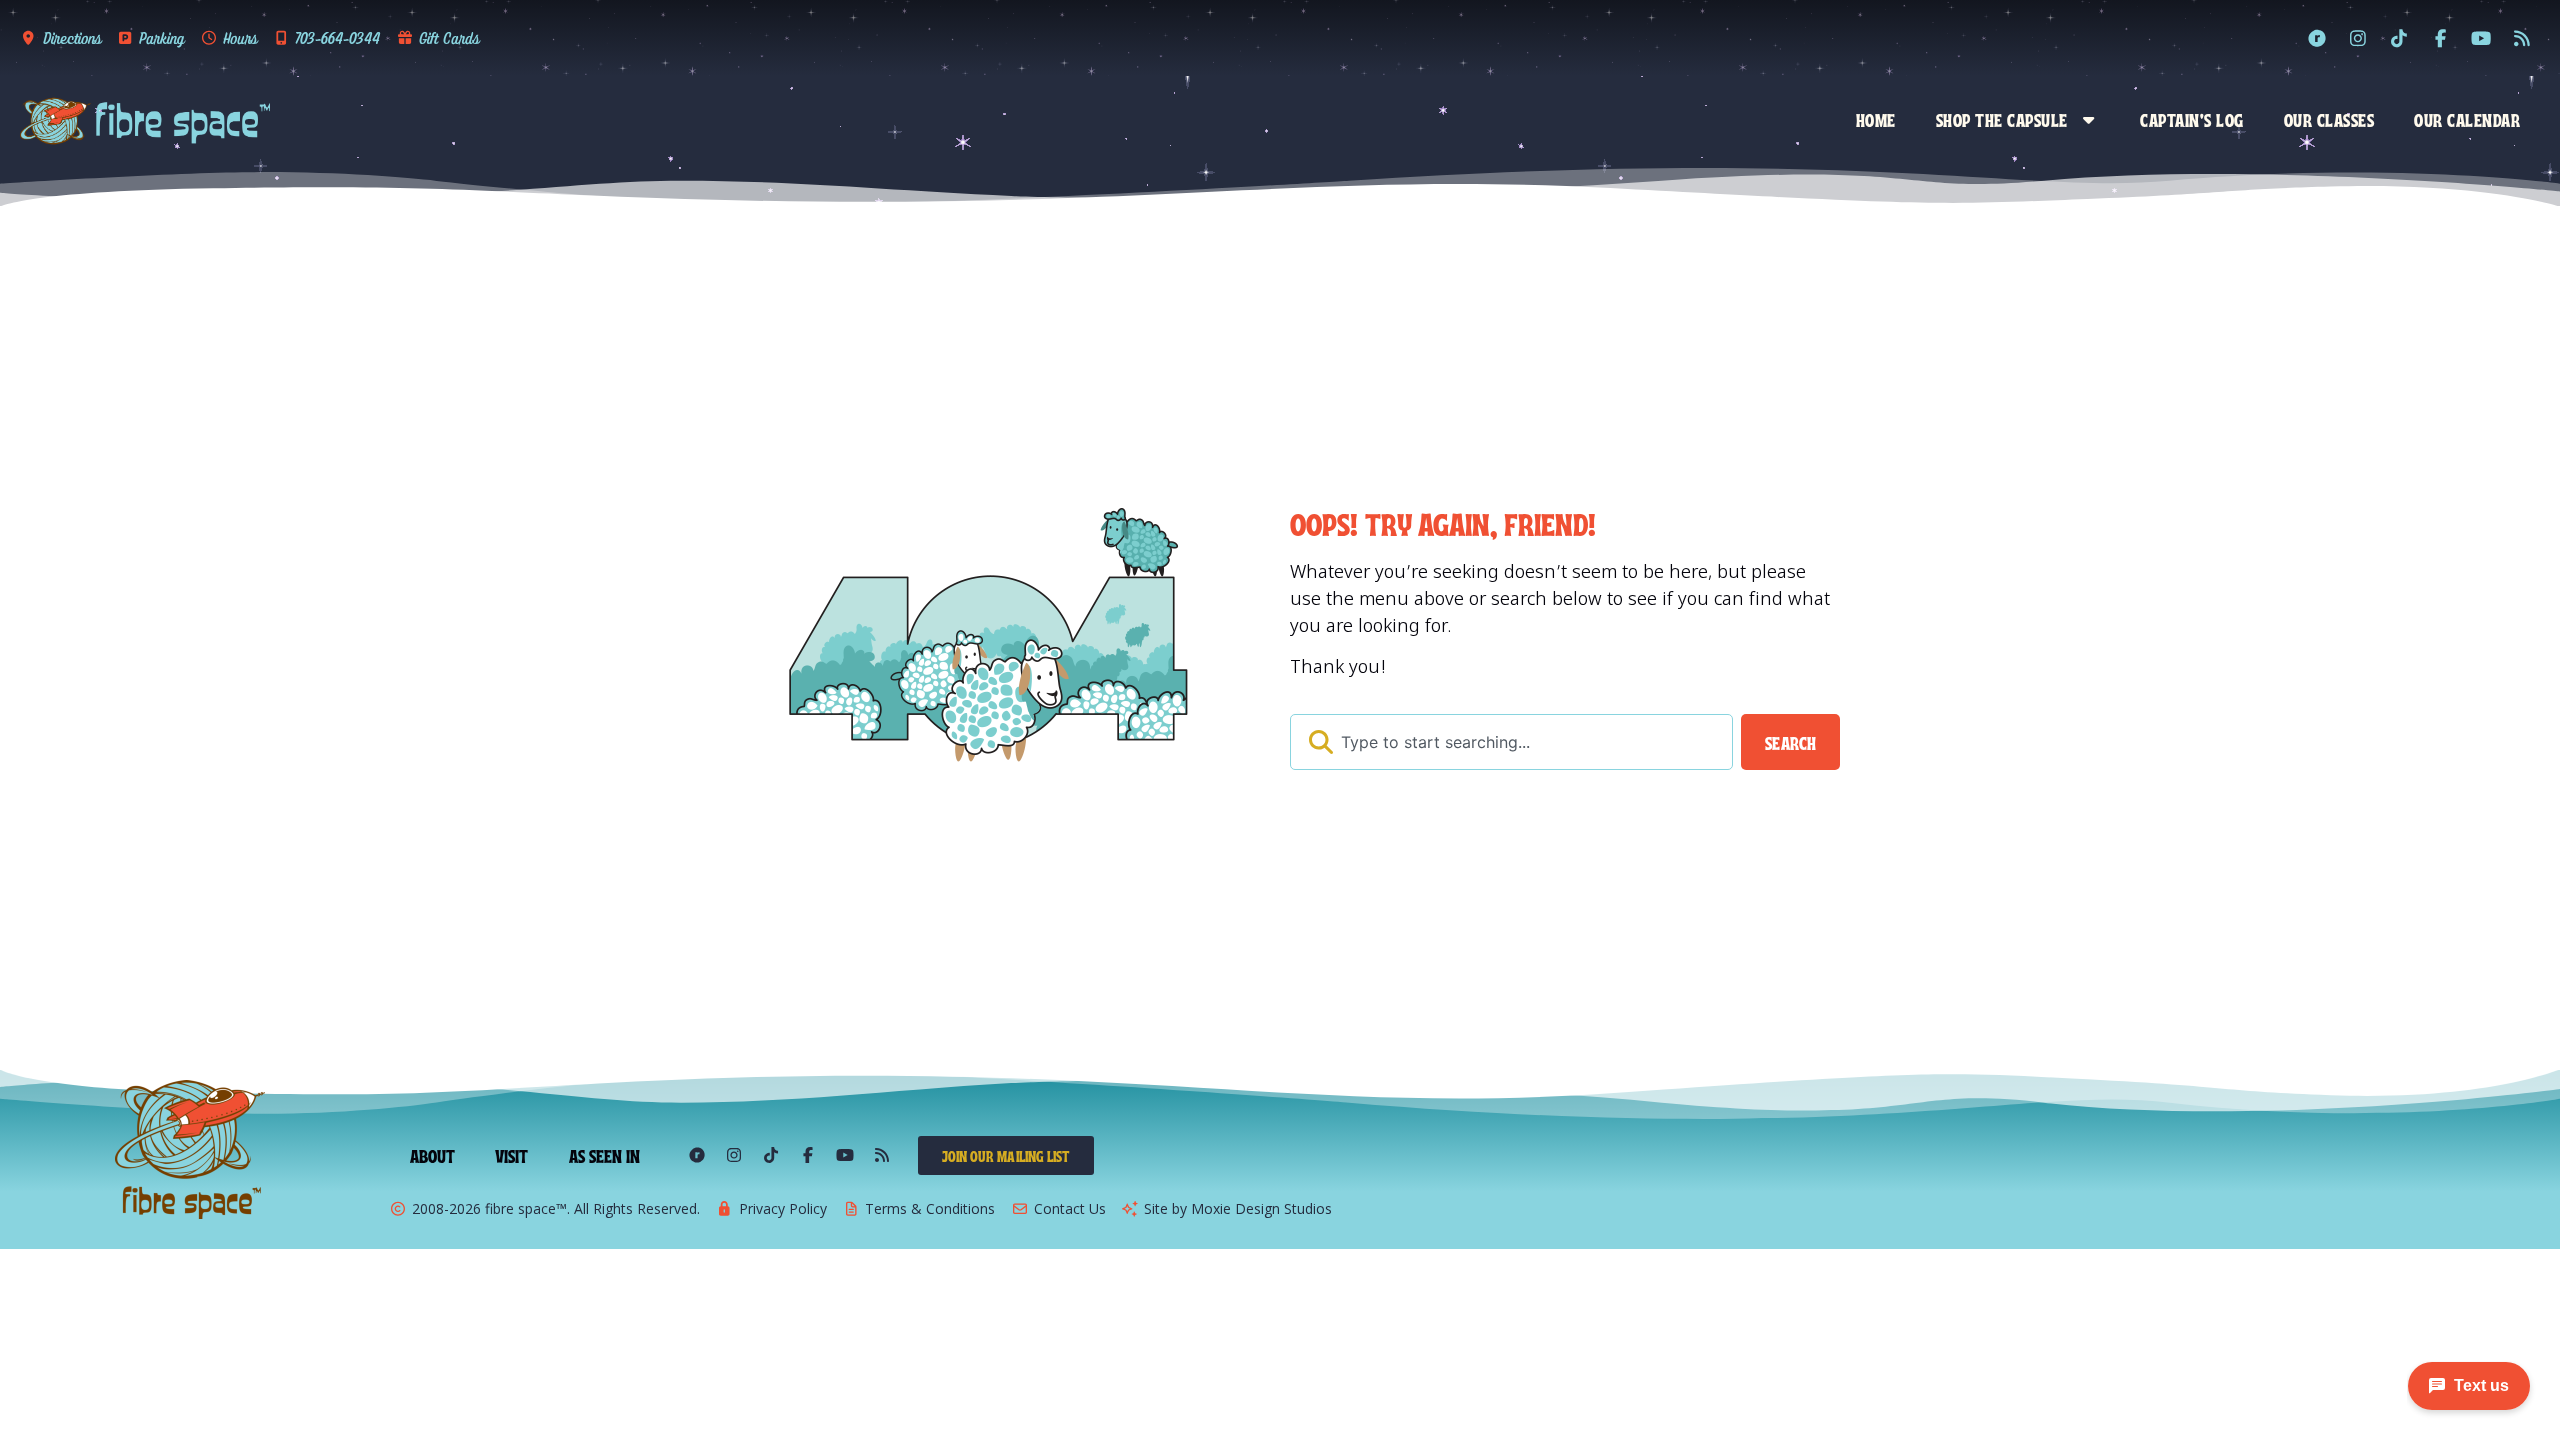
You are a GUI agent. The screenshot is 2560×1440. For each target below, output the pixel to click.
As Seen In (605, 1155)
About (433, 1155)
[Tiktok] (2399, 38)
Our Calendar (2467, 119)
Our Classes (2329, 119)
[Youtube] (2481, 38)
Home (1876, 119)
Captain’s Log (2192, 119)
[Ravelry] (2317, 38)
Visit (512, 1155)
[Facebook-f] (2440, 38)
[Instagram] (2358, 38)
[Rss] (2522, 38)
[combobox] (1511, 742)
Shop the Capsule (2002, 119)
